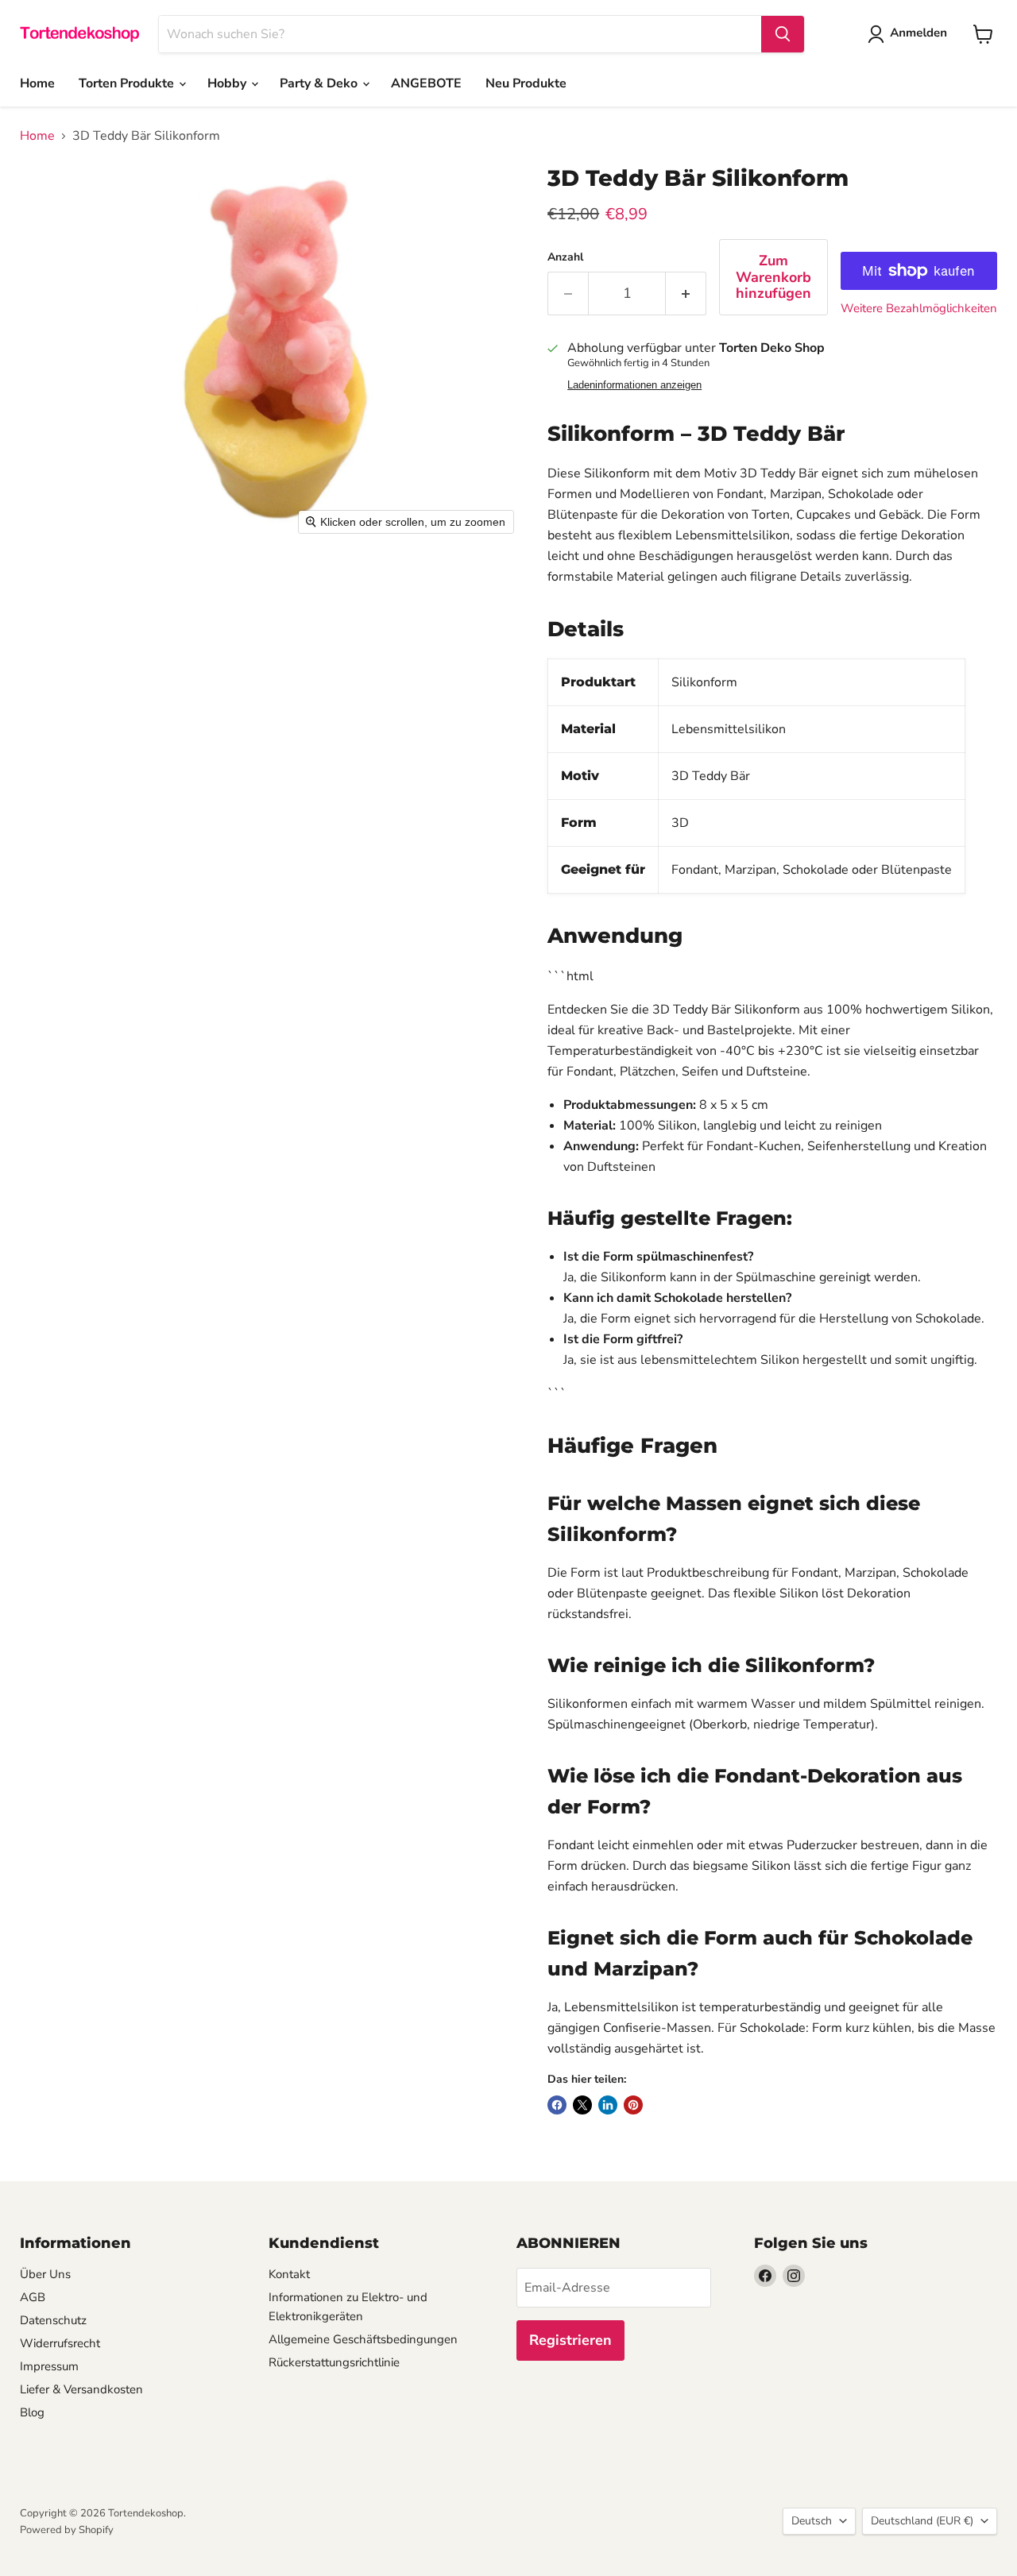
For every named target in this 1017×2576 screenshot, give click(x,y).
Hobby (228, 83)
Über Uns (45, 2274)
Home (37, 83)
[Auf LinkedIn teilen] (608, 2105)
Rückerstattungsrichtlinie (334, 2362)
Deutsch (812, 2521)
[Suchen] (783, 34)
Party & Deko (320, 83)
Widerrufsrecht (60, 2343)
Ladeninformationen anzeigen (634, 385)
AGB (33, 2297)
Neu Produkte (526, 83)
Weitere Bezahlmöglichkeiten (919, 309)
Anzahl (565, 257)
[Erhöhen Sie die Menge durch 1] (686, 294)
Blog (32, 2412)
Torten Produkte (128, 83)
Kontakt (289, 2274)
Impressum (49, 2366)
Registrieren (570, 2340)
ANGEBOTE (426, 83)
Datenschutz (53, 2320)
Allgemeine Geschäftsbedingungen (363, 2339)
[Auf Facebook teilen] (557, 2105)
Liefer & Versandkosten (81, 2389)
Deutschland (922, 2521)
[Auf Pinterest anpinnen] (633, 2105)
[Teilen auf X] (582, 2105)
